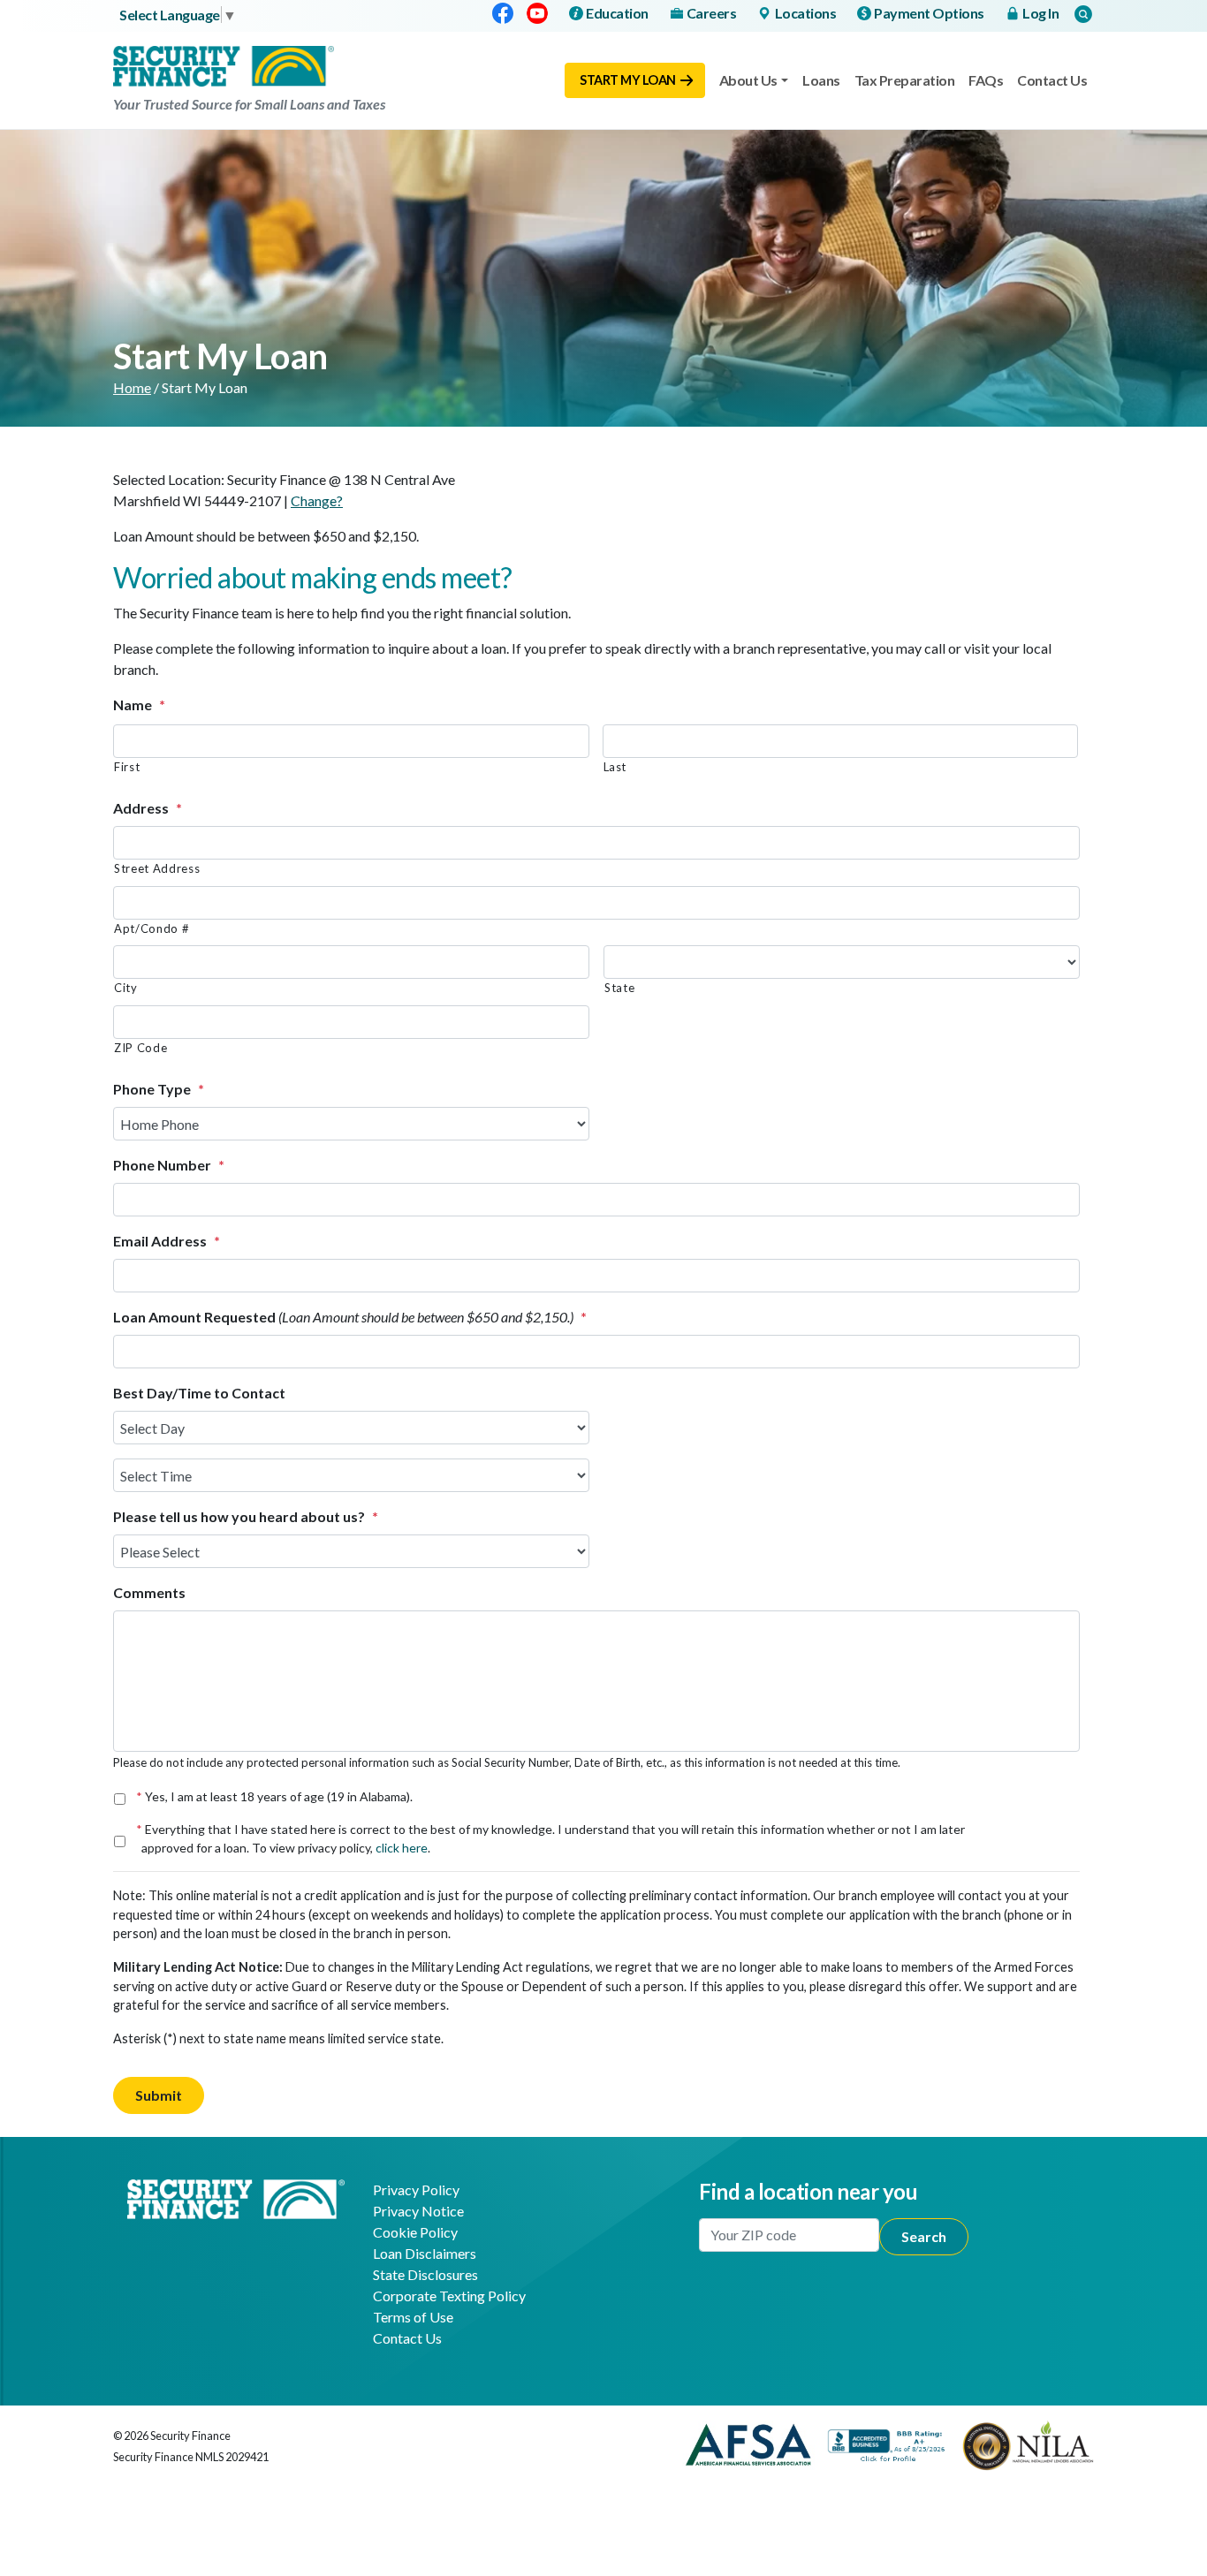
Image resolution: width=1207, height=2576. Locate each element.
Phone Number (169, 1165)
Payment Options (929, 13)
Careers (712, 13)
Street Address (157, 868)
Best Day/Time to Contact (199, 1393)
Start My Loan (628, 80)
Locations (806, 13)
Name (139, 705)
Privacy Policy (416, 2190)
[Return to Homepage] (236, 2197)
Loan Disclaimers (425, 2253)
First (127, 767)
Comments (149, 1592)
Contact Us (1052, 80)
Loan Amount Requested (350, 1317)
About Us (748, 80)
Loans (821, 80)
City (126, 988)
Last (615, 767)
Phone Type (159, 1089)
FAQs (986, 80)
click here (402, 1848)
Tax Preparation (905, 80)
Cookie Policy (415, 2232)
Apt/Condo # (152, 928)
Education (617, 13)
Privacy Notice (418, 2211)
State (619, 988)
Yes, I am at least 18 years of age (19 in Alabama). (277, 1796)
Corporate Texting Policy (449, 2296)
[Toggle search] (1083, 14)
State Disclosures (425, 2274)
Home (132, 387)
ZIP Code (140, 1048)
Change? (317, 500)
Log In (1040, 13)
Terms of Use (413, 2317)
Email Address (167, 1241)
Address (148, 808)
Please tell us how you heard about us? (246, 1516)
